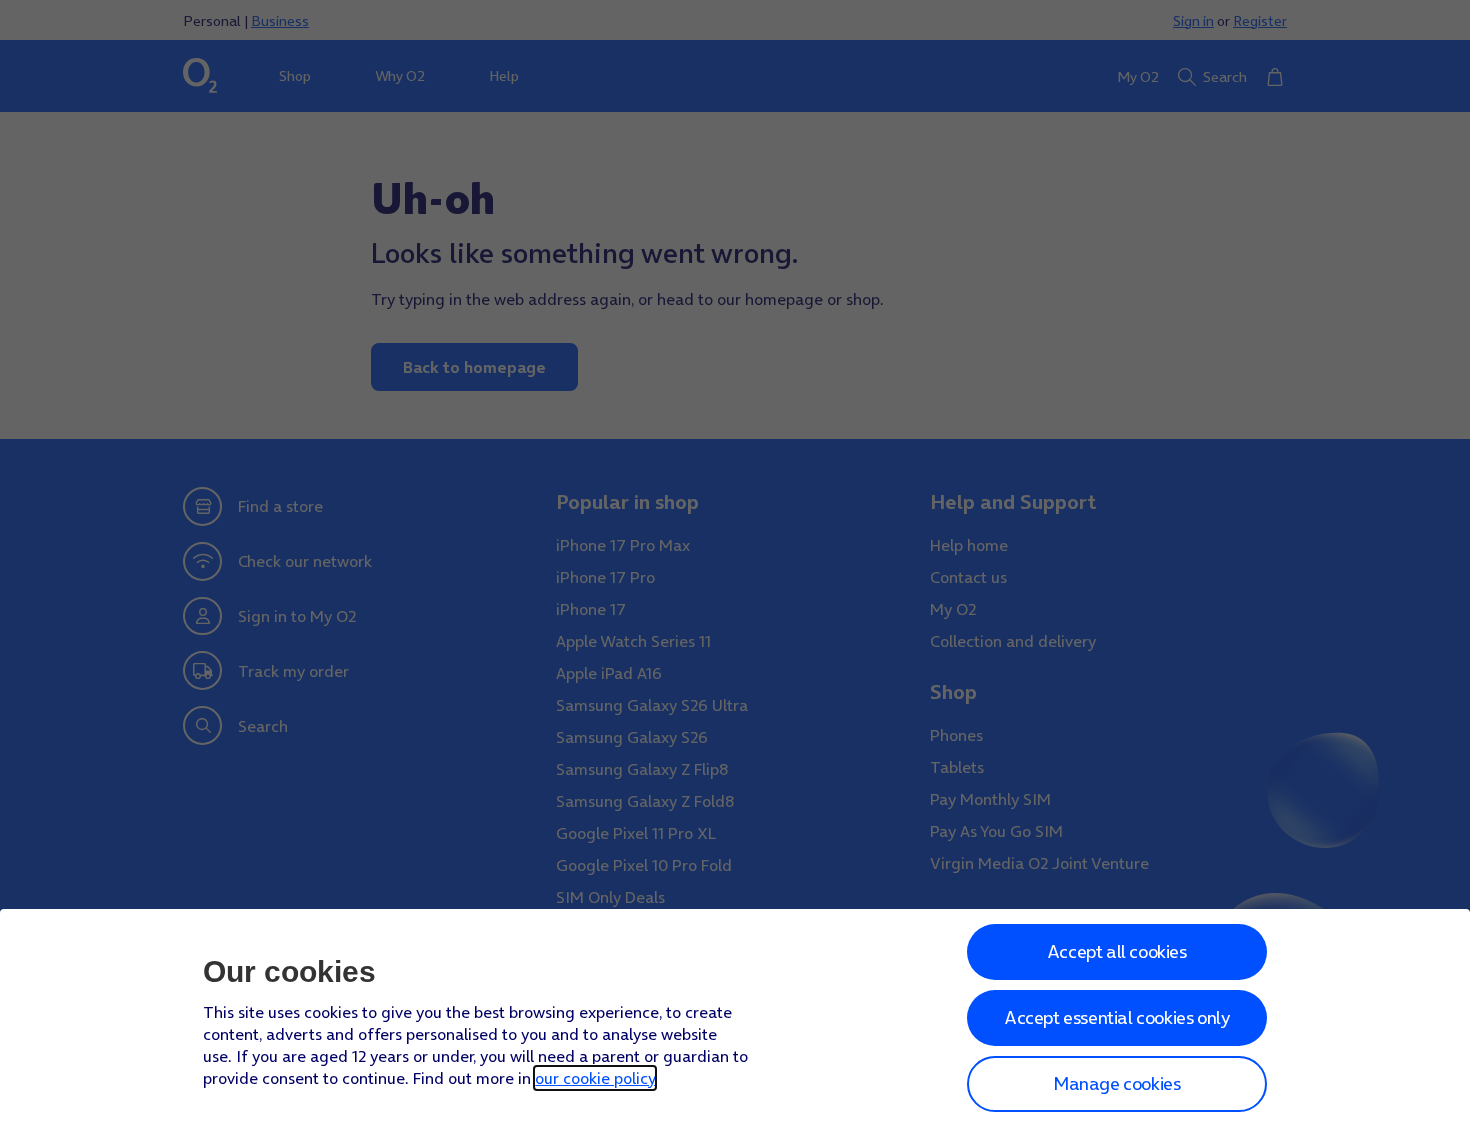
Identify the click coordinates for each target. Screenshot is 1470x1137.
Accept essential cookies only (1116, 1017)
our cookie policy (595, 1078)
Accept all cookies (1117, 951)
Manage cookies (1116, 1083)
